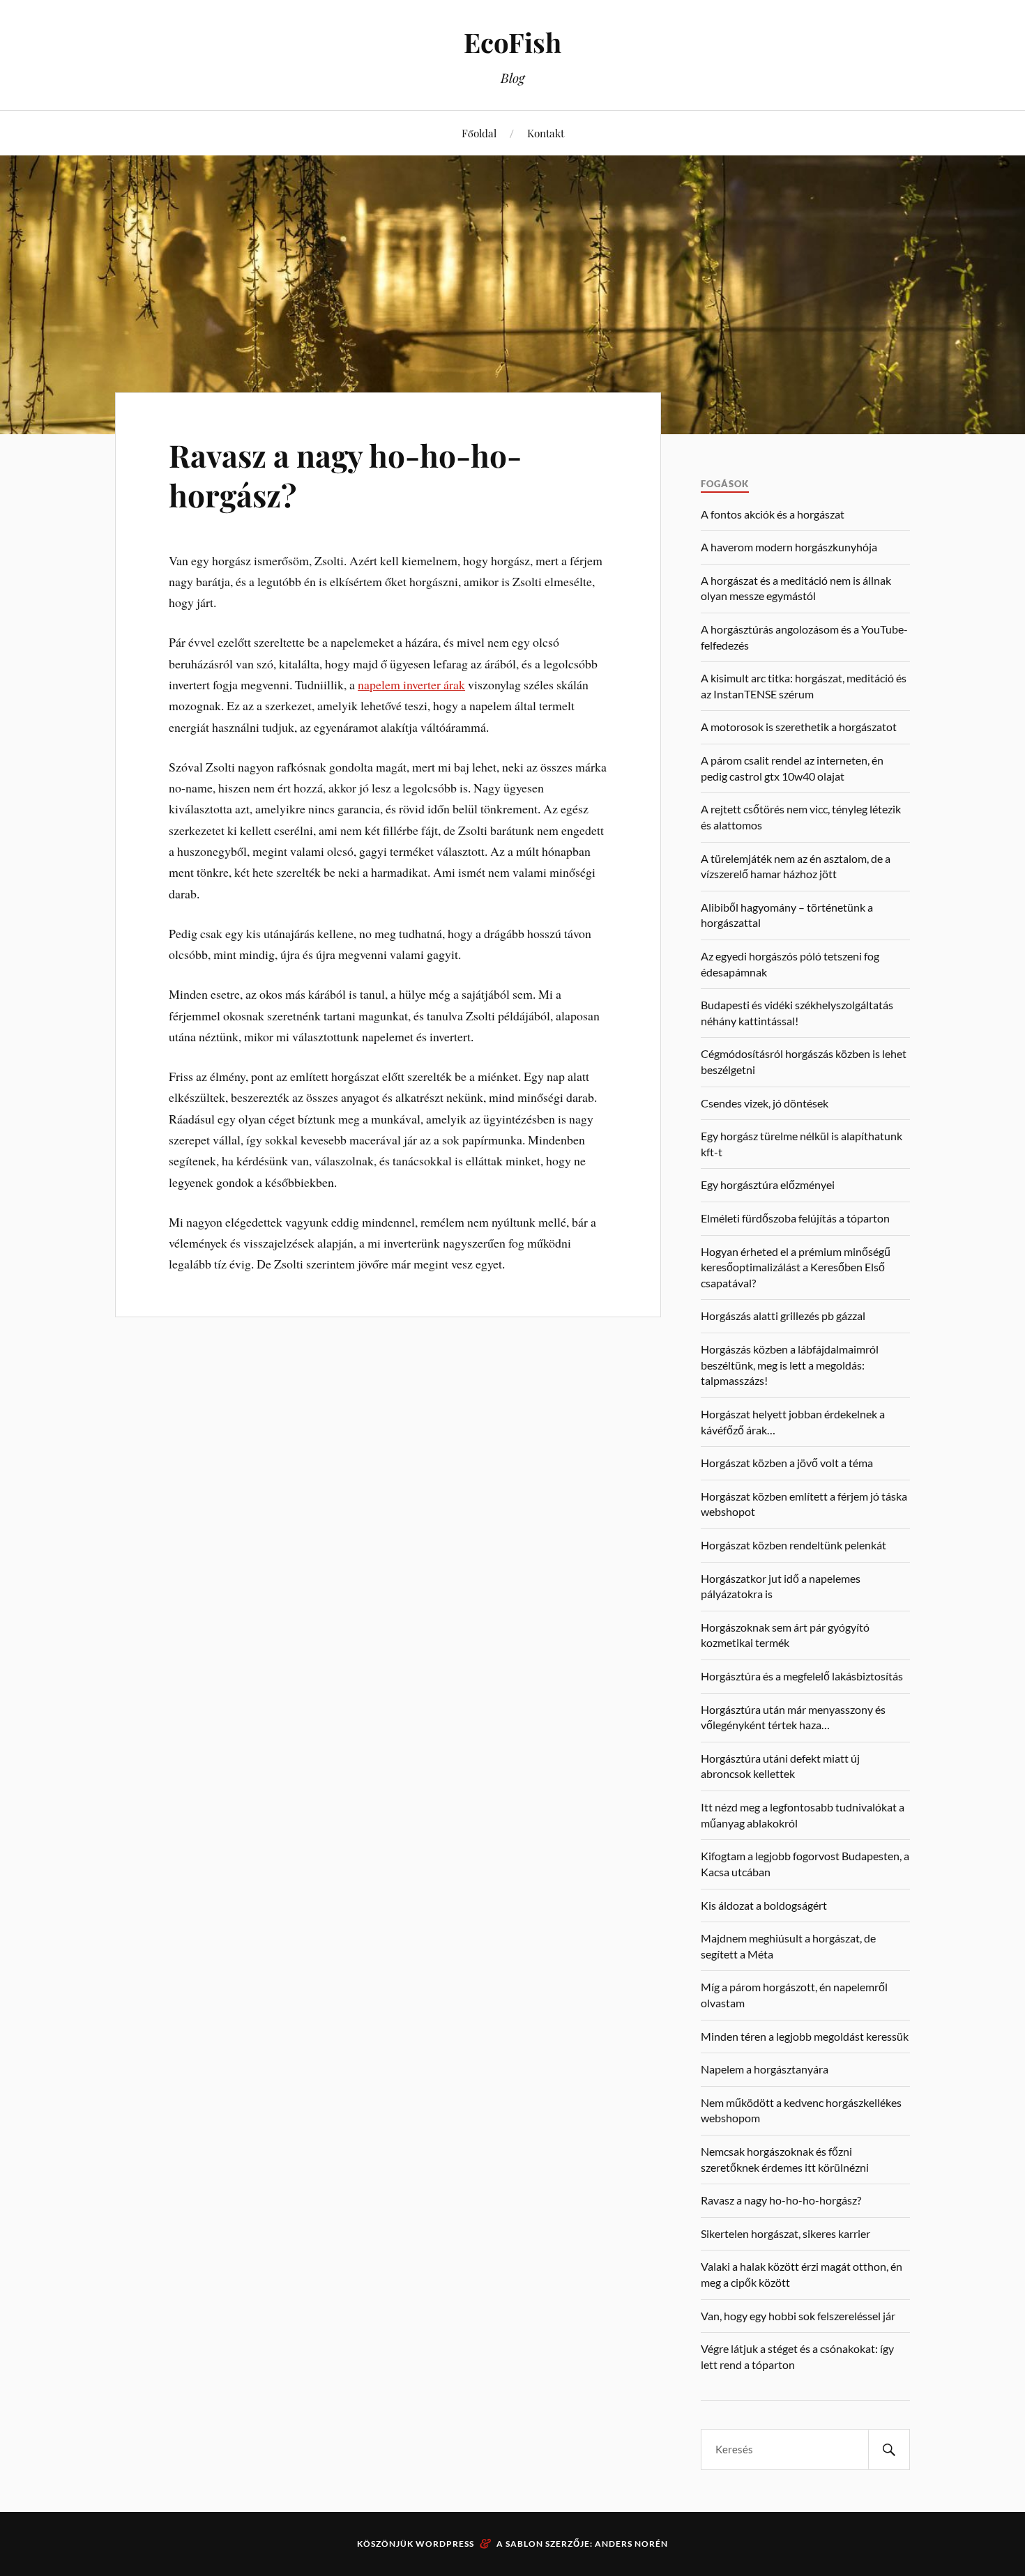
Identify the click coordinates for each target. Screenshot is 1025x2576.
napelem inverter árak (411, 684)
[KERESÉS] (889, 2449)
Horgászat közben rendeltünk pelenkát (794, 1545)
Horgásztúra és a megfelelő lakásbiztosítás (802, 1676)
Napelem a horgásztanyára (765, 2069)
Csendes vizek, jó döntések (765, 1103)
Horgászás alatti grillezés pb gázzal (783, 1316)
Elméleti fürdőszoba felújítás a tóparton (795, 1218)
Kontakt (546, 133)
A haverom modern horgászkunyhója (789, 547)
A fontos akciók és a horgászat (773, 514)
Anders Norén (631, 2544)
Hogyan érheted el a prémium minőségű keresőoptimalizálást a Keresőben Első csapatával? (796, 1267)
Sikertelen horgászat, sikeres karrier (785, 2233)
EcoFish (512, 42)
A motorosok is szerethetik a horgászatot (799, 727)
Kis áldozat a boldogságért (764, 1905)
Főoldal (479, 133)
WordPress (445, 2544)
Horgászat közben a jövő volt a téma (787, 1463)
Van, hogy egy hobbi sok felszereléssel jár (798, 2316)
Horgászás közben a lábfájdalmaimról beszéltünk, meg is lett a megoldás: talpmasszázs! (790, 1365)
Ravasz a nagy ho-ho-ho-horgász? (345, 475)
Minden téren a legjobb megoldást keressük (805, 2036)
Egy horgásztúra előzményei (768, 1184)
